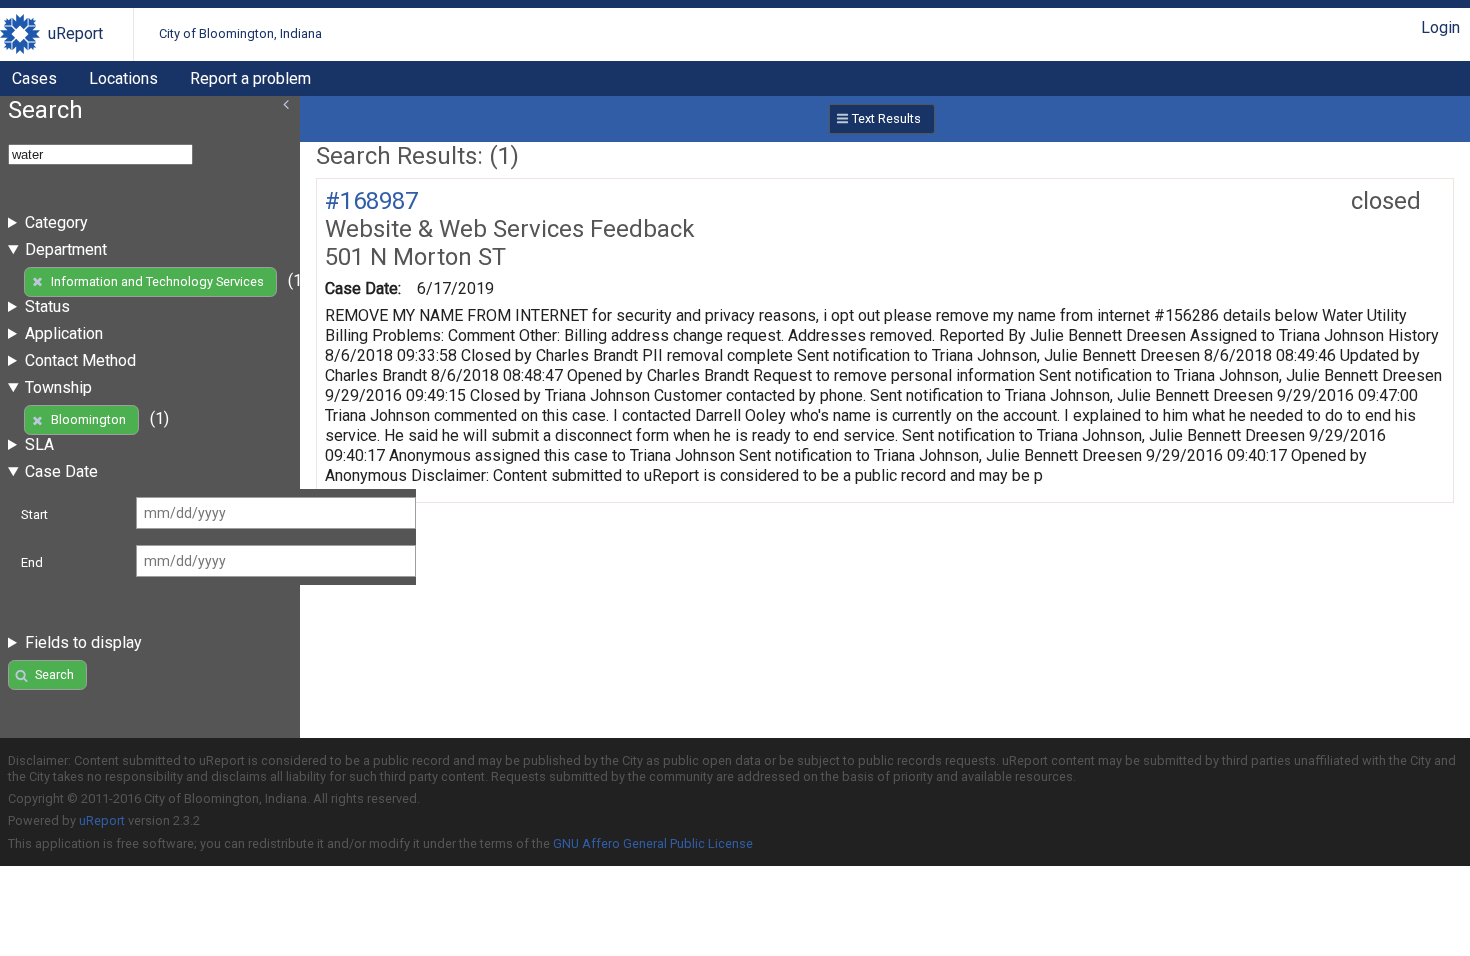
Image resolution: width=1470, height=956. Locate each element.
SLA (39, 444)
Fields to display (83, 642)
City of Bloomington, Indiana (240, 33)
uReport (75, 33)
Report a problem (250, 78)
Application (64, 333)
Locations (123, 78)
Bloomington (88, 419)
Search (54, 674)
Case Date (61, 471)
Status (47, 306)
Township (58, 387)
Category (56, 222)
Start (34, 514)
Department (66, 249)
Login (1440, 27)
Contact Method (80, 360)
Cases (34, 78)
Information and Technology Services (157, 281)
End (32, 562)
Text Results (886, 118)
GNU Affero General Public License (653, 843)
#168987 (371, 201)
